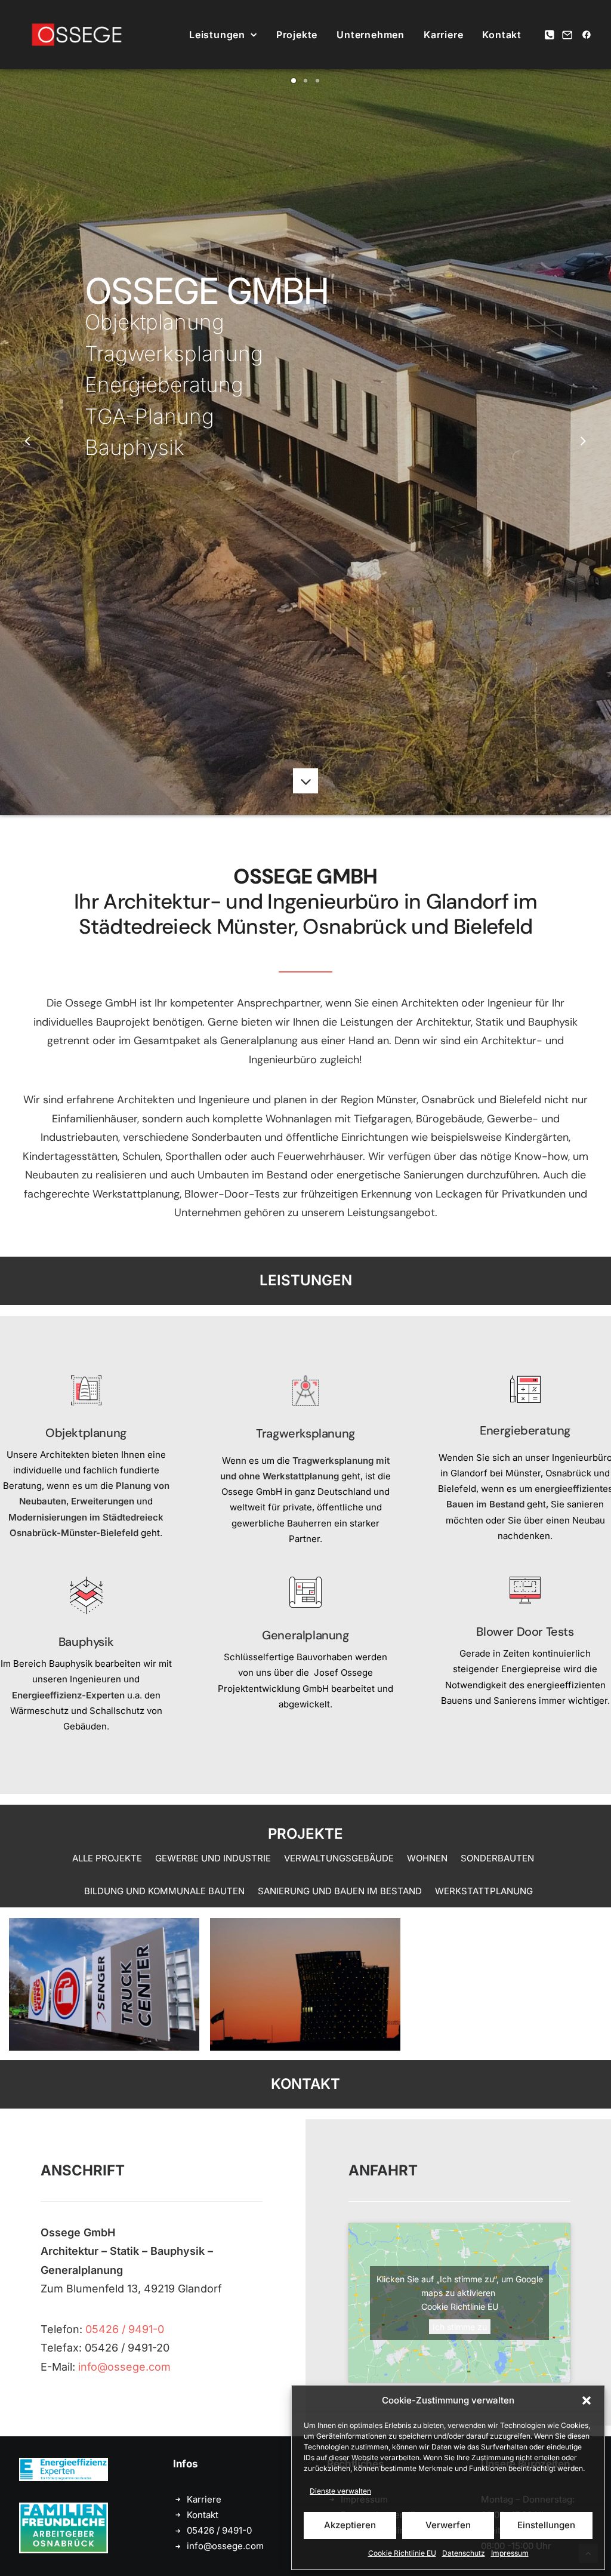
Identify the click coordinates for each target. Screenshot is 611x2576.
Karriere (443, 35)
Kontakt (502, 35)
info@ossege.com (124, 2367)
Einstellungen (546, 2525)
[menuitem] (223, 35)
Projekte (297, 35)
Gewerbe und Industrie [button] (213, 1858)
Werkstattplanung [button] (484, 1891)
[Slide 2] (305, 81)
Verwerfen (448, 2525)
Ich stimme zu (460, 2327)
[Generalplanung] (284, 1655)
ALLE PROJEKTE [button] (107, 1858)
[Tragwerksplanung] (284, 1461)
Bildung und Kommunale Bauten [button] (164, 1891)
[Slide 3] (317, 81)
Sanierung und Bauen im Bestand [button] (340, 1891)
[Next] (583, 442)
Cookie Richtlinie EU (402, 2553)
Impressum (510, 2553)
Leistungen (217, 35)
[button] (587, 2400)
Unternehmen (371, 35)
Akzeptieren (350, 2525)
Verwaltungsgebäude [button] (339, 1858)
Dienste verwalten (340, 2491)
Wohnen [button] (427, 1858)
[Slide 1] (294, 81)
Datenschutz (464, 2553)
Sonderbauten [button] (497, 1858)
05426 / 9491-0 (125, 2329)
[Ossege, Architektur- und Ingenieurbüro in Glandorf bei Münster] (77, 35)
